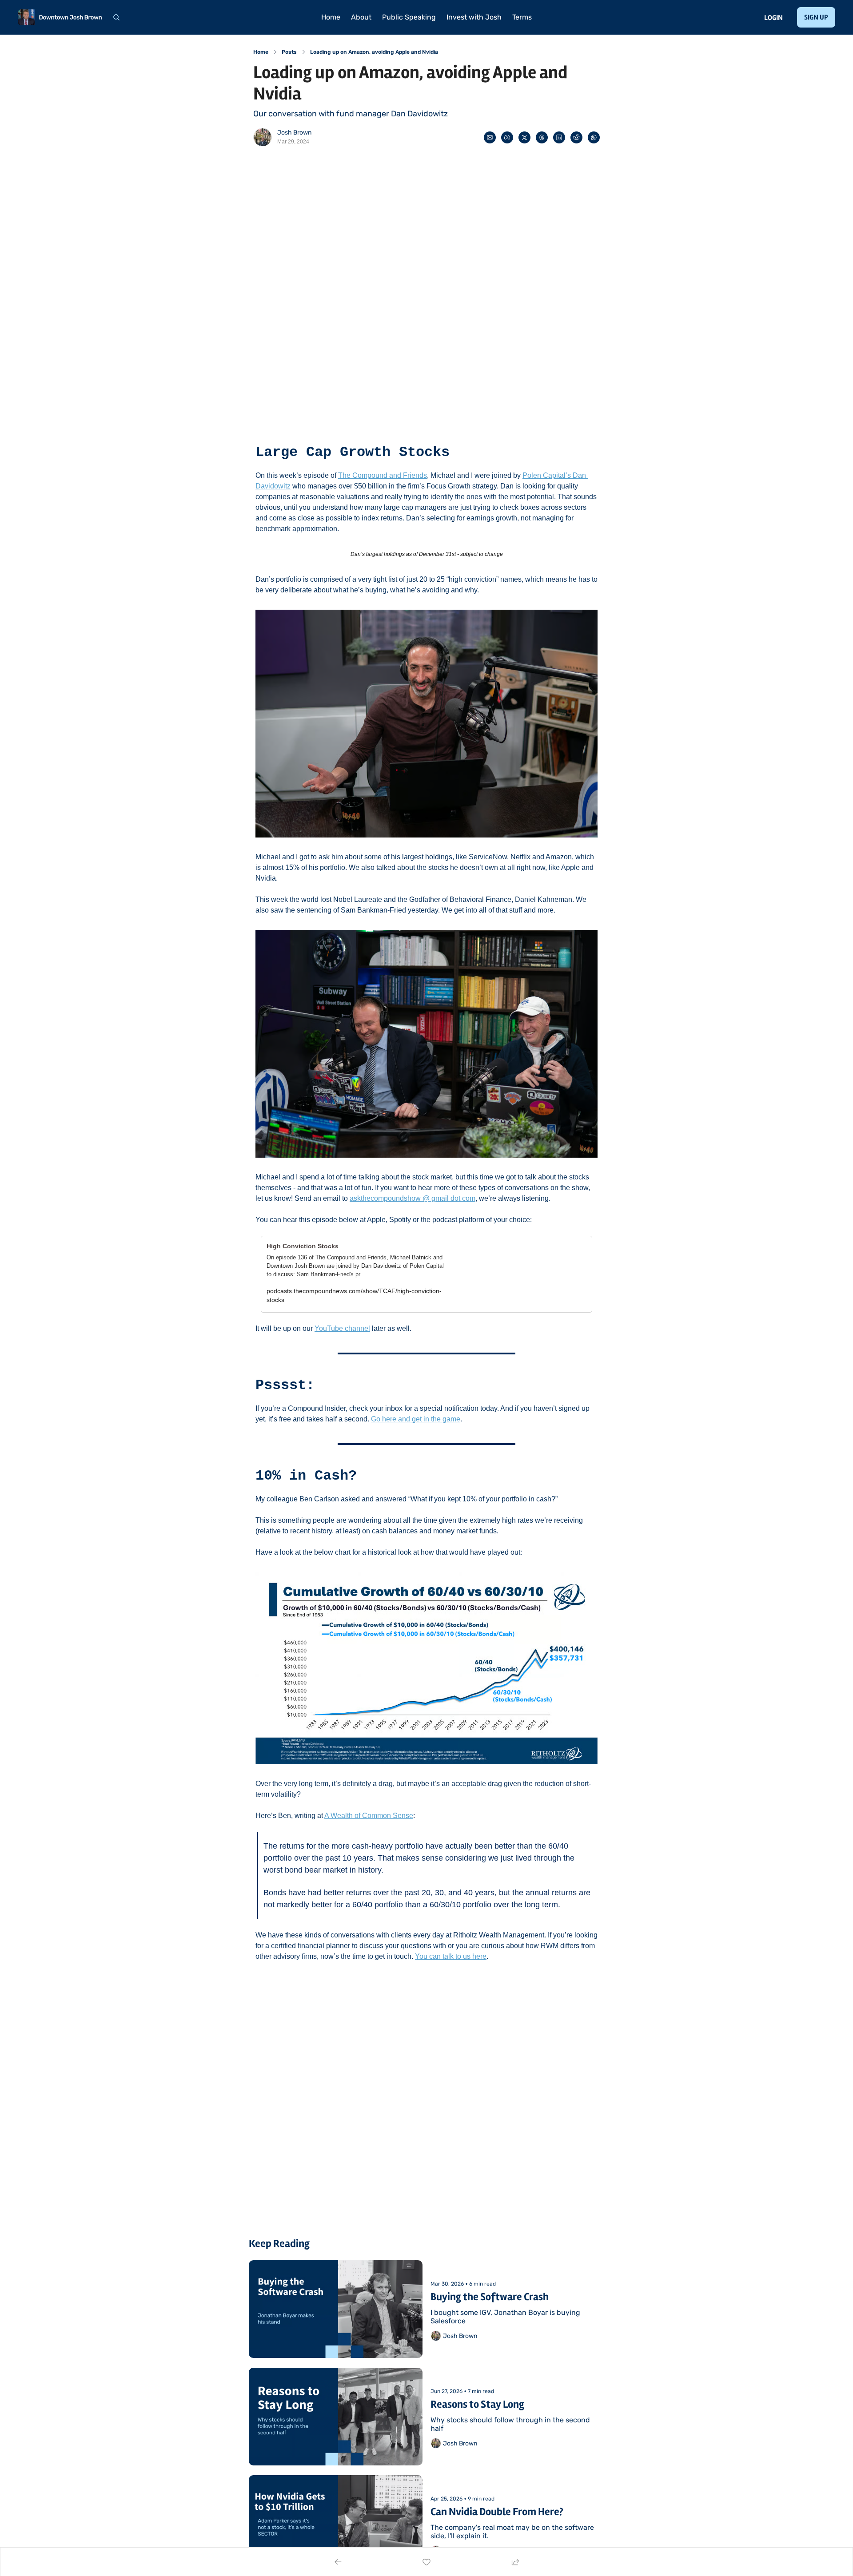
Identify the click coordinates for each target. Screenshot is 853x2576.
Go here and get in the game (416, 1419)
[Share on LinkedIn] (559, 137)
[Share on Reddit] (576, 137)
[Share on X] (524, 137)
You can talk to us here (451, 1956)
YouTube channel (342, 1328)
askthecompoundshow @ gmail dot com (413, 1198)
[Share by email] (490, 137)
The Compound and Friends (383, 475)
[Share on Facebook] (507, 137)
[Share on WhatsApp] (594, 137)
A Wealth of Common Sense (369, 1816)
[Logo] (60, 17)
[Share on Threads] (542, 137)
